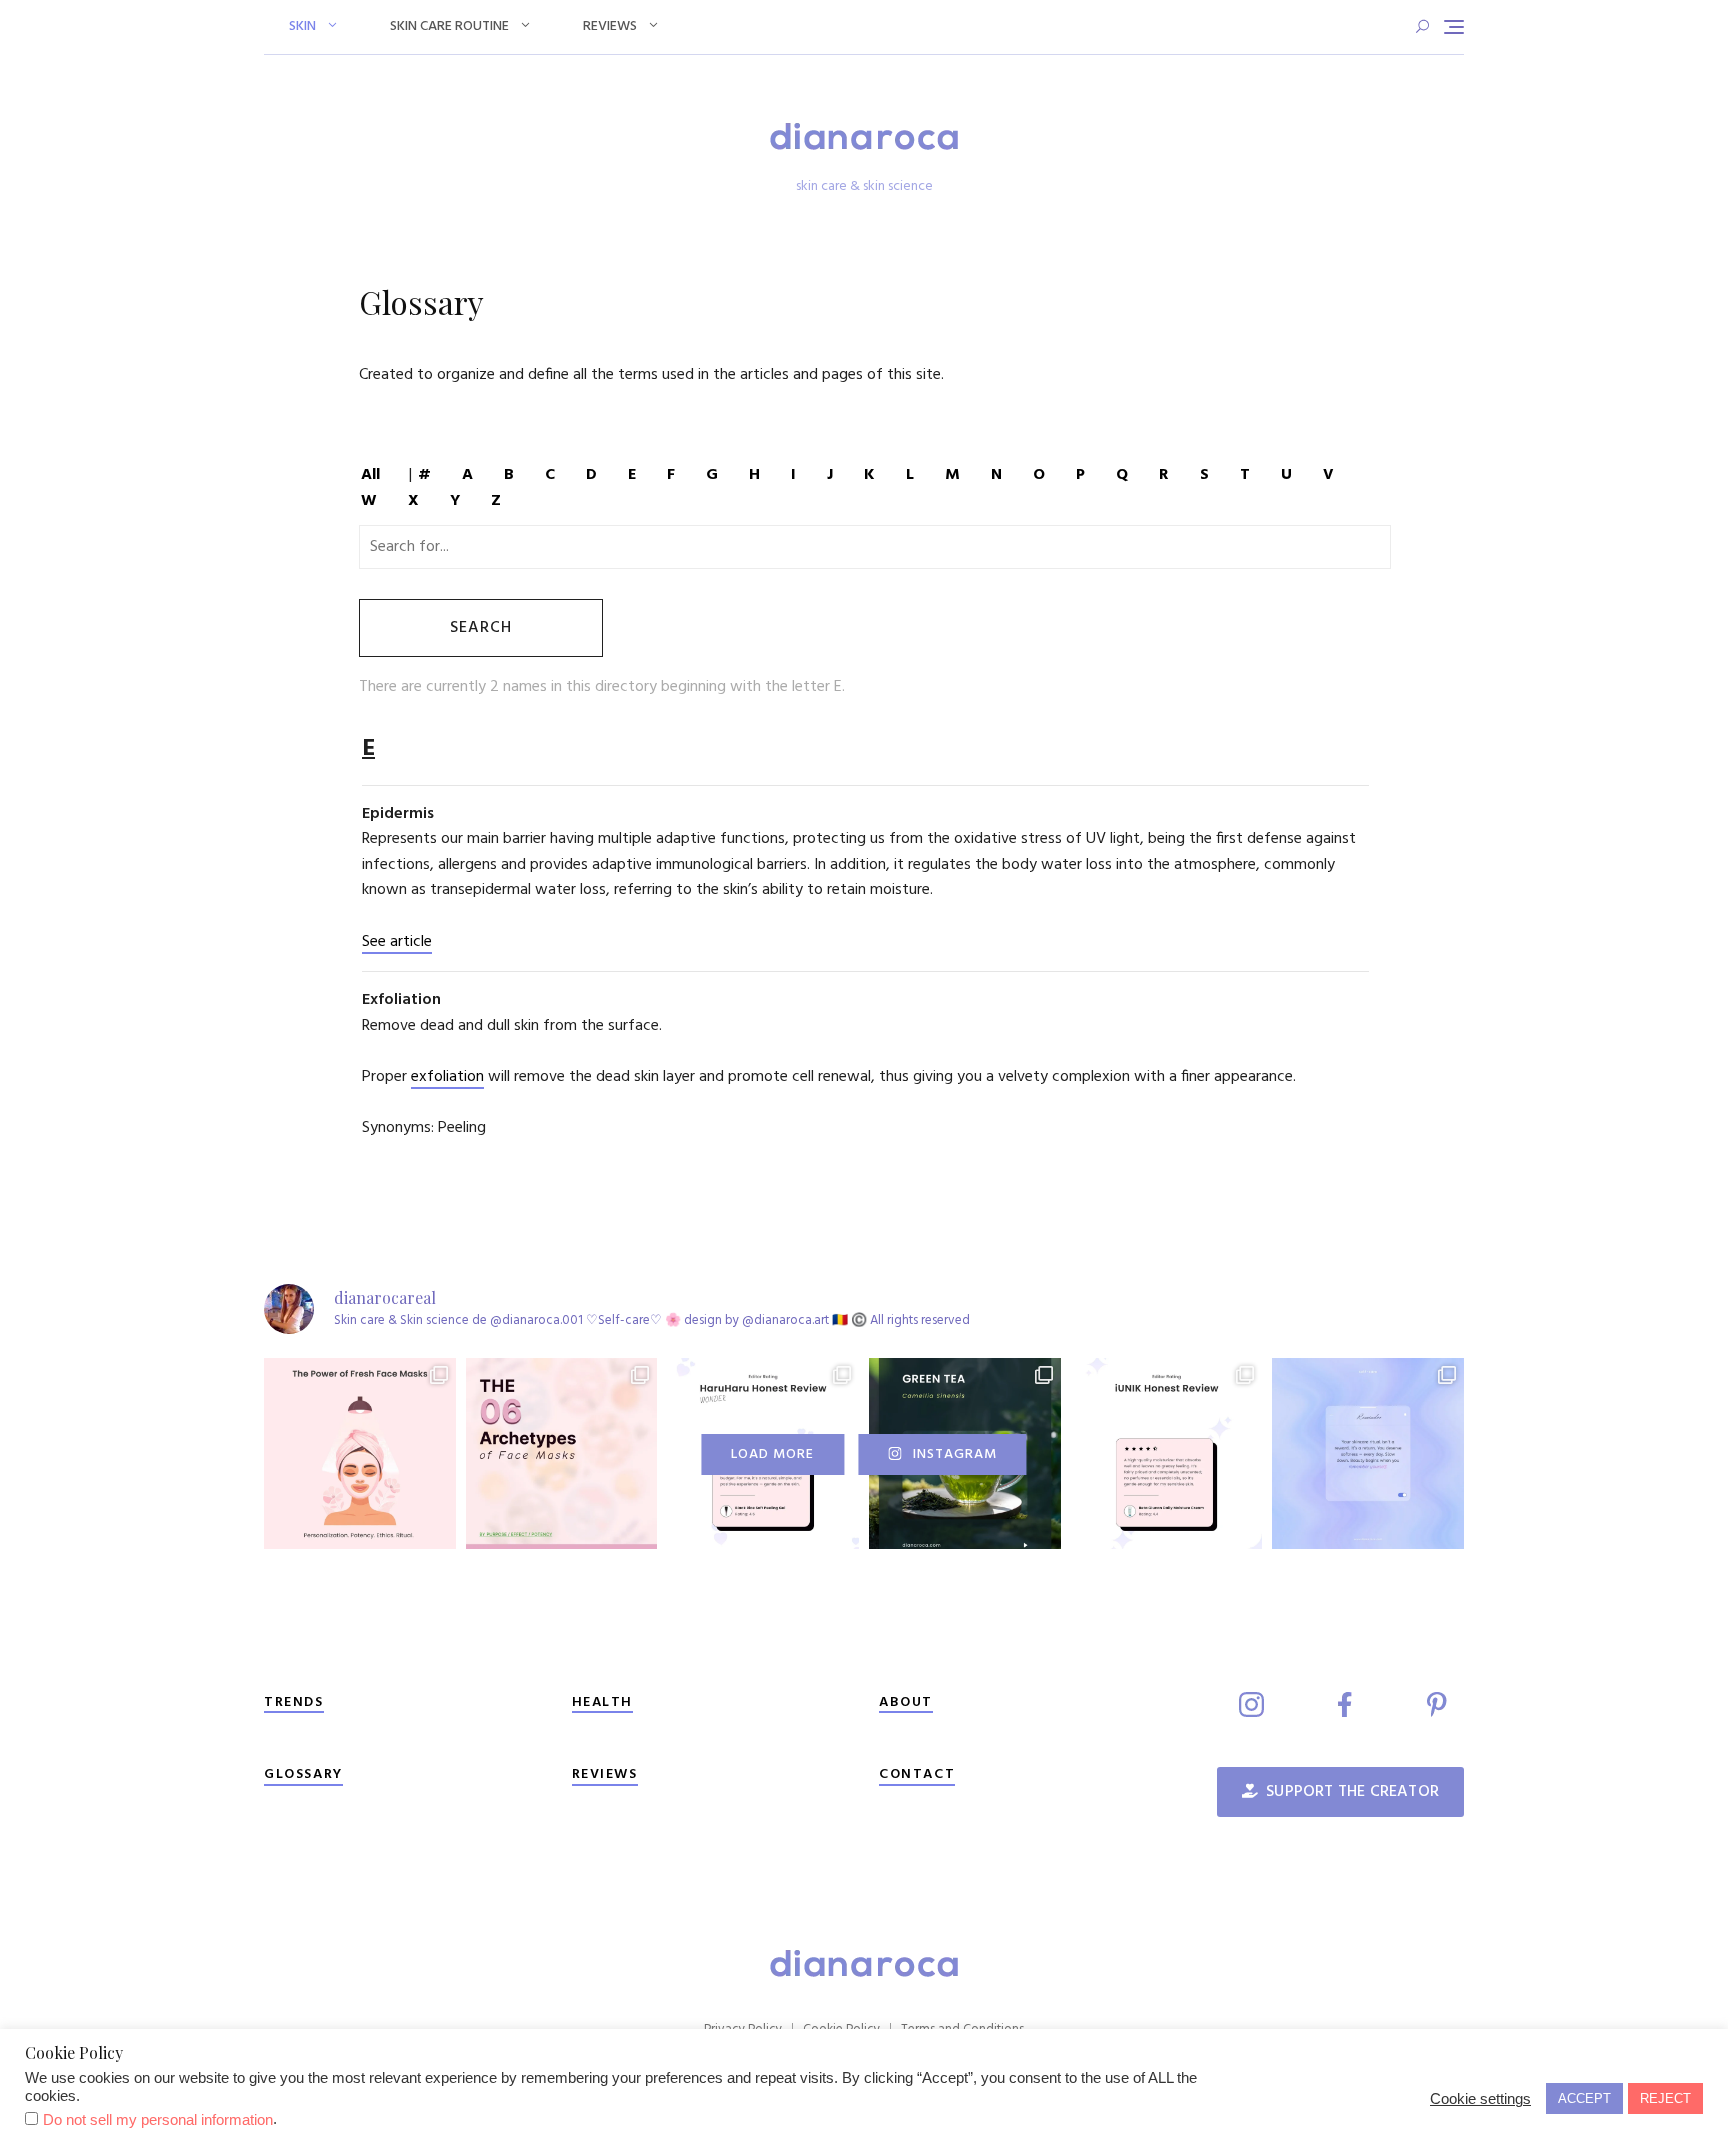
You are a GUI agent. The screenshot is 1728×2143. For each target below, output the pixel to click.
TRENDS (294, 1702)
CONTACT (917, 1774)
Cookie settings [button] (1480, 2099)
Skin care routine (449, 26)
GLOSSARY (303, 1774)
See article (397, 942)
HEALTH (603, 1702)
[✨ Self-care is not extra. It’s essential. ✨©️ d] (1368, 1454)
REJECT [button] (1665, 2098)
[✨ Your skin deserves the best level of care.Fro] (1167, 1454)
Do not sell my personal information (158, 2120)
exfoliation (447, 1077)
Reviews (610, 26)
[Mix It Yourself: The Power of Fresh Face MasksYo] (360, 1454)
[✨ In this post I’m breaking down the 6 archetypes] (562, 1454)
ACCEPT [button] (1584, 2098)
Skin (302, 26)
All (370, 475)
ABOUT (906, 1702)
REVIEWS (605, 1774)
